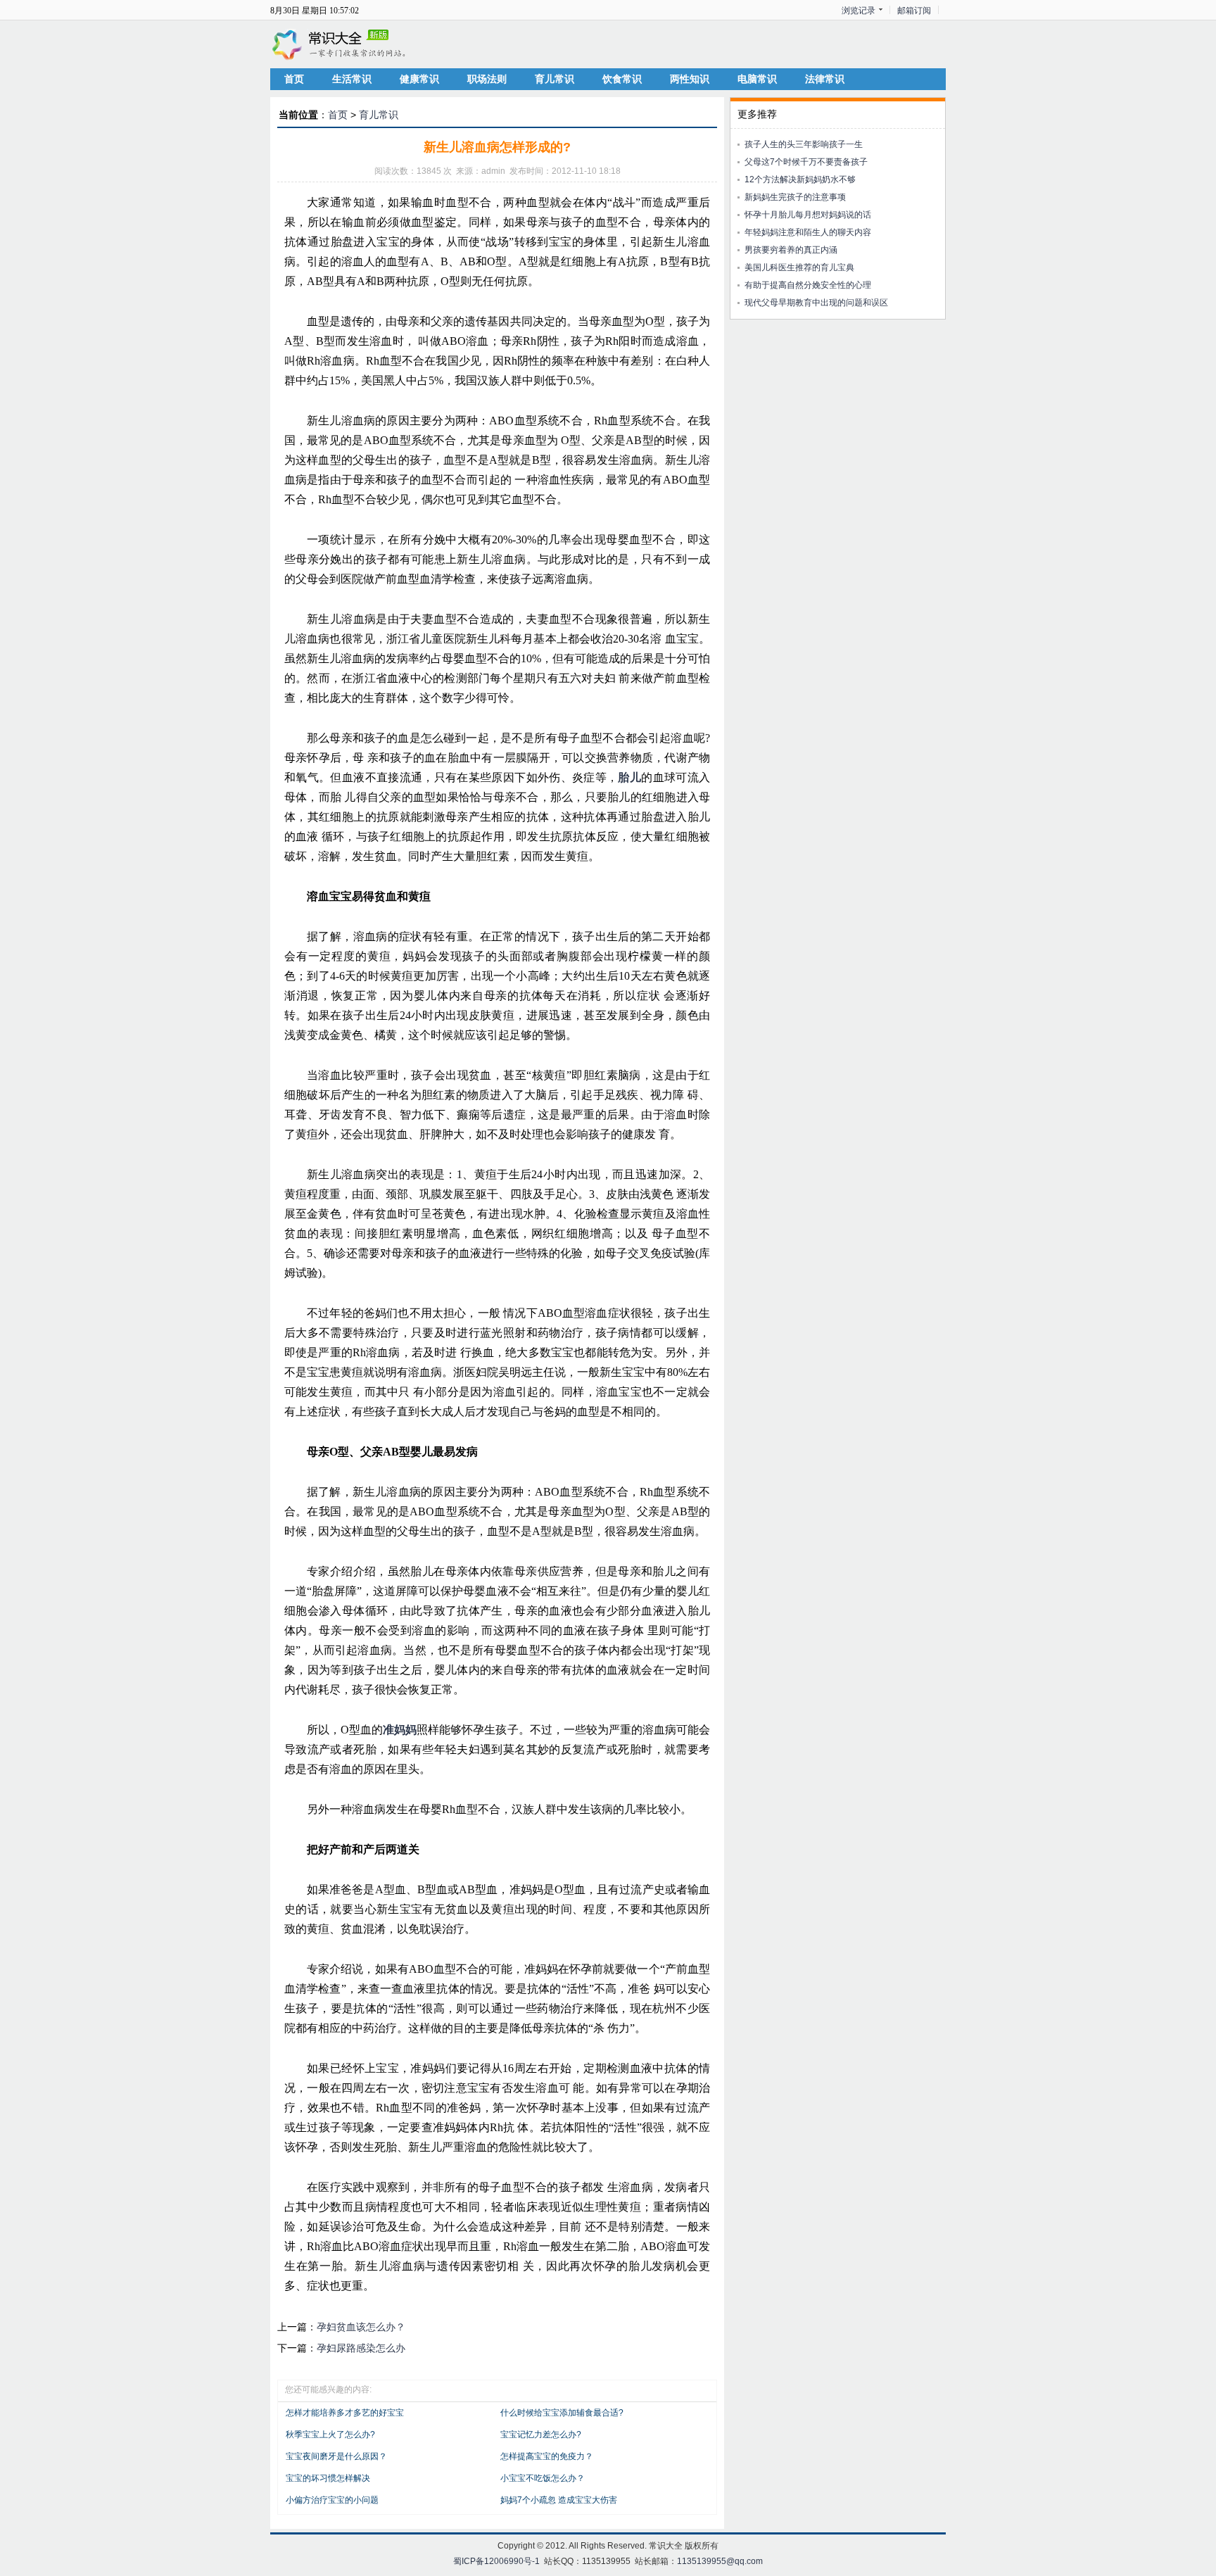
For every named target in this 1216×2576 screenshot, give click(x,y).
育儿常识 (555, 79)
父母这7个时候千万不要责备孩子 (806, 162)
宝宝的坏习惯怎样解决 (328, 2478)
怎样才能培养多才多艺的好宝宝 (345, 2413)
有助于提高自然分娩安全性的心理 (808, 285)
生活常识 (352, 79)
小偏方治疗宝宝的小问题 (332, 2500)
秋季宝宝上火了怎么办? (330, 2435)
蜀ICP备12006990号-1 (496, 2561)
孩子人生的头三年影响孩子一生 (804, 144)
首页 (294, 79)
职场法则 (487, 79)
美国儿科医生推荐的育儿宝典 (799, 267)
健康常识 (419, 79)
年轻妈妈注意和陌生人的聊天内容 (808, 232)
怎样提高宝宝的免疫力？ (547, 2456)
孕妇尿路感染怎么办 (361, 2348)
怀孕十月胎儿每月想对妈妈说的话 (808, 215)
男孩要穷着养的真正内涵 (791, 250)
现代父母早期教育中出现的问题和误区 (816, 303)
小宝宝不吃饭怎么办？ (543, 2478)
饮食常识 (622, 79)
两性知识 (690, 79)
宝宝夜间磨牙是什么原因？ (336, 2456)
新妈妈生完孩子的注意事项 (795, 197)
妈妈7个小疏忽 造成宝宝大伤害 (559, 2500)
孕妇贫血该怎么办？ (361, 2327)
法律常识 (825, 79)
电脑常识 (757, 79)
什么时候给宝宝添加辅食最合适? (562, 2413)
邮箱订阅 (914, 11)
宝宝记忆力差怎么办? (541, 2435)
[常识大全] (341, 44)
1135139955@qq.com (720, 2561)
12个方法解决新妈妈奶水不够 (800, 179)
